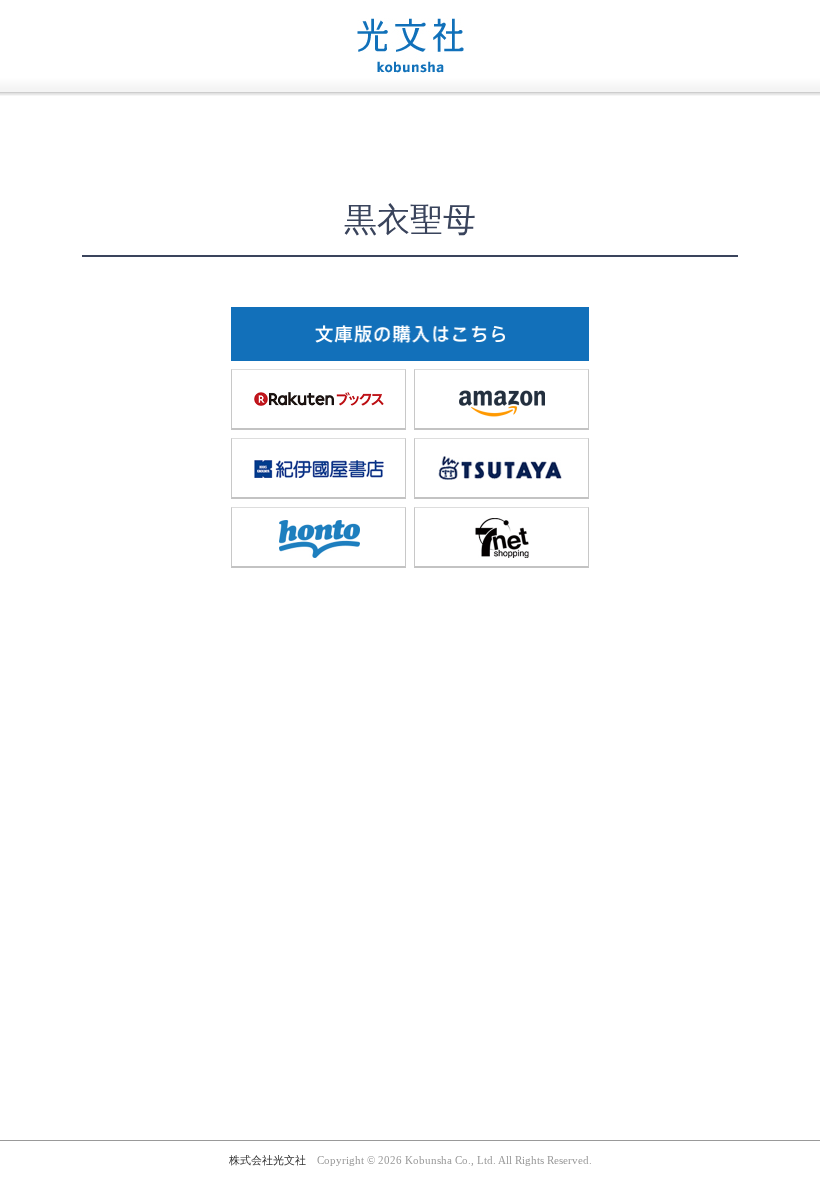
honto (318, 537)
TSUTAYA (501, 468)
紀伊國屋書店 (318, 468)
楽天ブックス (318, 399)
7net (501, 537)
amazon (501, 399)
